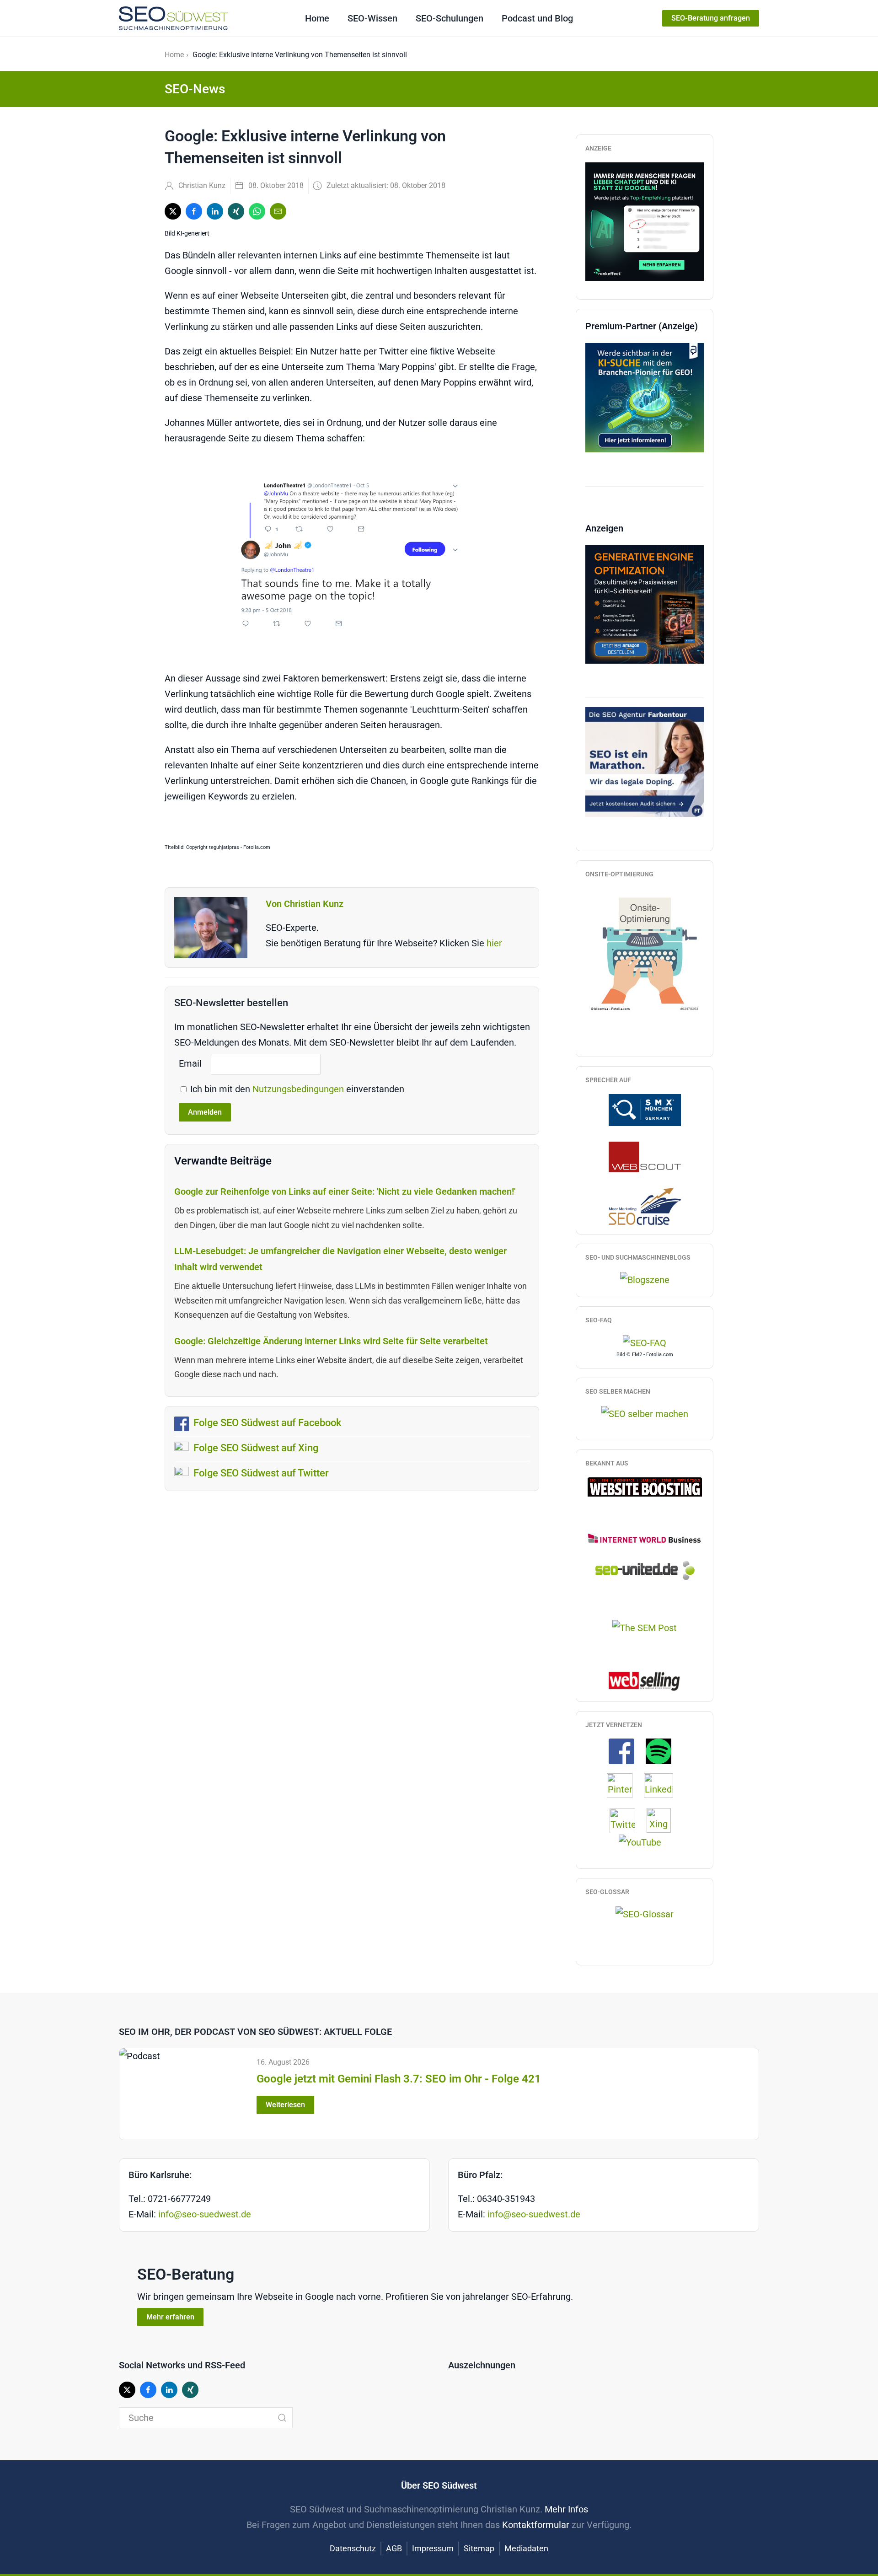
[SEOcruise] (645, 1206)
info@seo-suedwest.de (205, 2214)
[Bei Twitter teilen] (173, 211)
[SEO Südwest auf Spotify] (663, 1750)
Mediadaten (526, 2548)
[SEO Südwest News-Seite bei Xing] (663, 1820)
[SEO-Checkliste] (645, 220)
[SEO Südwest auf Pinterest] (624, 1785)
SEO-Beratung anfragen (711, 18)
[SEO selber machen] (645, 1413)
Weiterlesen (285, 2105)
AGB (394, 2548)
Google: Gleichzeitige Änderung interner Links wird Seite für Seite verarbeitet (331, 1341)
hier (494, 943)
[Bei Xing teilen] (236, 211)
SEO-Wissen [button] (372, 18)
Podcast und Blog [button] (537, 18)
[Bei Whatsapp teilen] (257, 211)
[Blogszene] (645, 1279)
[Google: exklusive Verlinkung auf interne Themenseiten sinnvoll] (352, 558)
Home (317, 18)
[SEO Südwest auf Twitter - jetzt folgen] (627, 1820)
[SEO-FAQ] (645, 1342)
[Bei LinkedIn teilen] (215, 211)
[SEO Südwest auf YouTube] (645, 1841)
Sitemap (479, 2548)
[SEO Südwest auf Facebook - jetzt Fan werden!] (626, 1750)
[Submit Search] (282, 2418)
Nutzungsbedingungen (299, 1089)
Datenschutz (353, 2548)
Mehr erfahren (170, 2317)
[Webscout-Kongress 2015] (645, 1156)
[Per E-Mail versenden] (278, 211)
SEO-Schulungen (450, 18)
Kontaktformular (536, 2525)
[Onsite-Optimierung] (645, 950)
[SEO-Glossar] (645, 1914)
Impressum (433, 2548)
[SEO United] (645, 1570)
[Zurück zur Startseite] (173, 18)
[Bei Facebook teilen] (194, 211)
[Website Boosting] (645, 1486)
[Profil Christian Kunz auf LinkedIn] (663, 1785)
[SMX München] (645, 1109)
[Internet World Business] (645, 1538)
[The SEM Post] (645, 1627)
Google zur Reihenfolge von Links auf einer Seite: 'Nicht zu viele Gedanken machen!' (345, 1191)
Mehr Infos (566, 2509)
